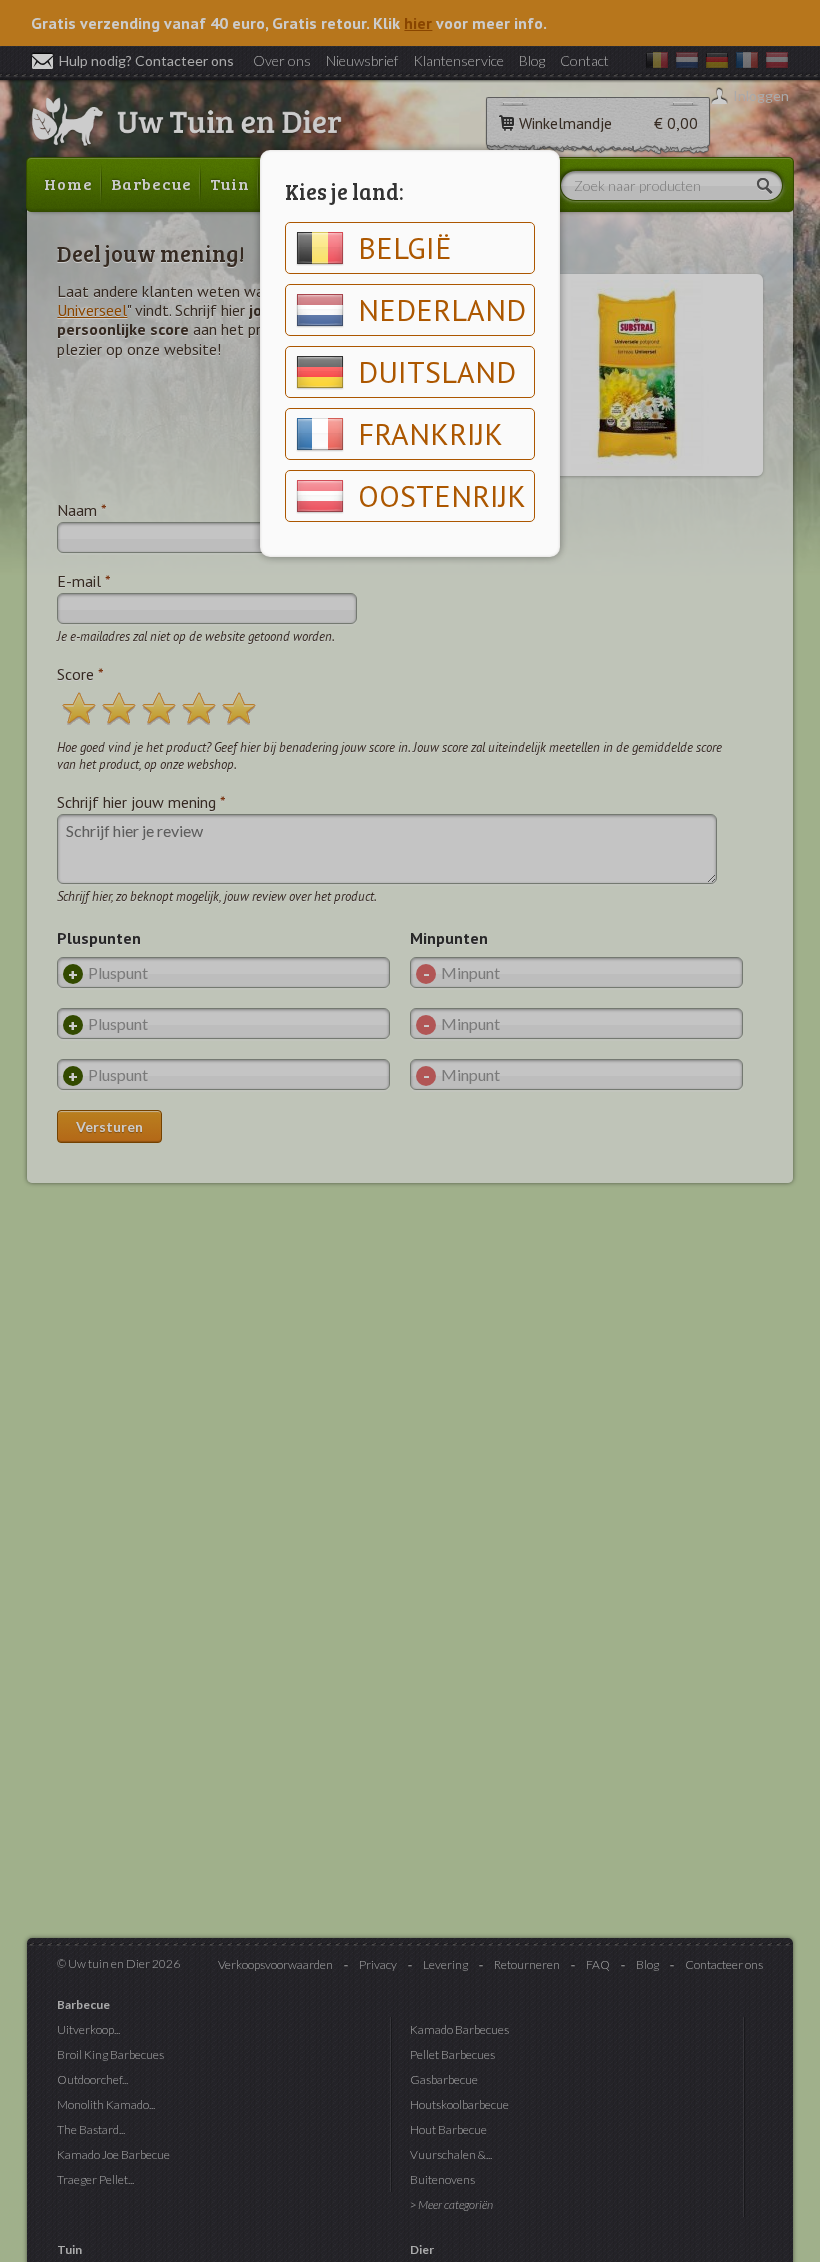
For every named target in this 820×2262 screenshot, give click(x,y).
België (405, 247)
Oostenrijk (442, 495)
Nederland (442, 309)
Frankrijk (430, 433)
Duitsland (437, 371)
